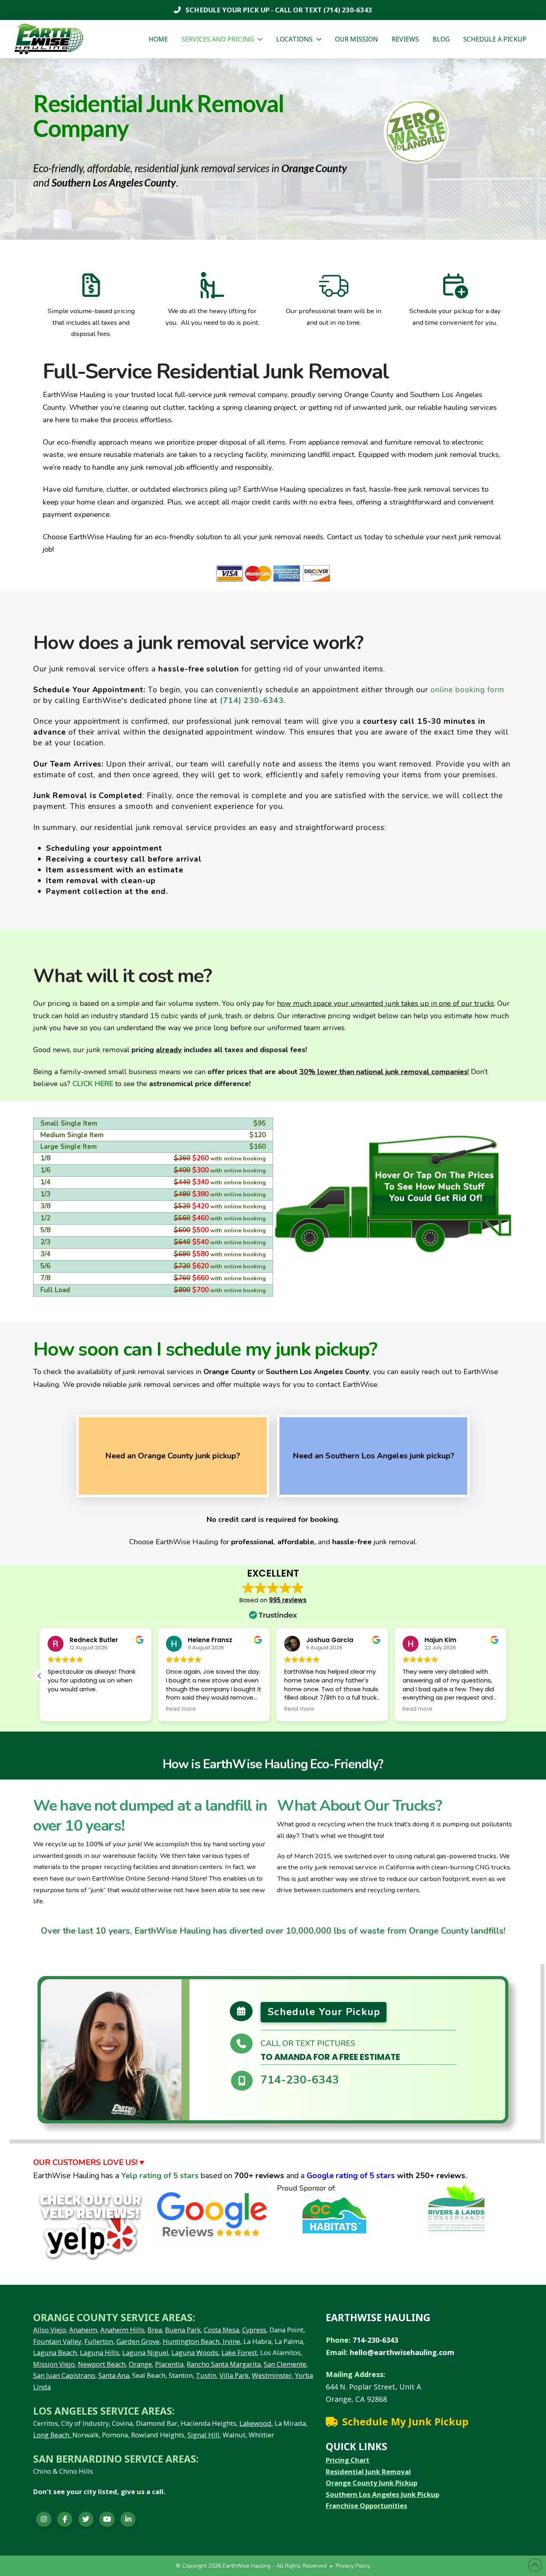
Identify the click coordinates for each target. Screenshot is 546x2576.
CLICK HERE (93, 1084)
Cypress (254, 2330)
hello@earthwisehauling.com (402, 2352)
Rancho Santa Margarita (224, 2364)
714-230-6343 (300, 2080)
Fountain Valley (57, 2341)
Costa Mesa (221, 2330)
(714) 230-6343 (347, 10)
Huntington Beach (191, 2341)
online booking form (467, 690)
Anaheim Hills (122, 2330)
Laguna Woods (195, 2353)
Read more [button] (299, 1709)
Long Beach (51, 2435)
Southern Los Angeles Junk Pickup (383, 2494)
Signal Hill (203, 2435)
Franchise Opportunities (367, 2505)
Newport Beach (102, 2364)
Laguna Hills (100, 2353)
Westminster (272, 2375)
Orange (140, 2364)
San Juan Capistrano (64, 2375)
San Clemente (285, 2364)
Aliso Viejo (50, 2330)
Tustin (206, 2375)
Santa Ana (114, 2375)
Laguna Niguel (145, 2353)
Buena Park (183, 2330)
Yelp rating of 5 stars (160, 2176)
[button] (506, 1676)
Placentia (169, 2364)
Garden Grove (138, 2341)
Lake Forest (239, 2353)
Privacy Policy (353, 2566)
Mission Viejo (54, 2364)
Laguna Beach (55, 2353)
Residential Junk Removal (368, 2472)
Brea (155, 2330)
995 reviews (288, 1600)
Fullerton (99, 2341)
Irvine (231, 2341)
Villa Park (234, 2375)
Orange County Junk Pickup (372, 2483)
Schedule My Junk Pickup (405, 2421)
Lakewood (255, 2423)
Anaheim (83, 2330)
